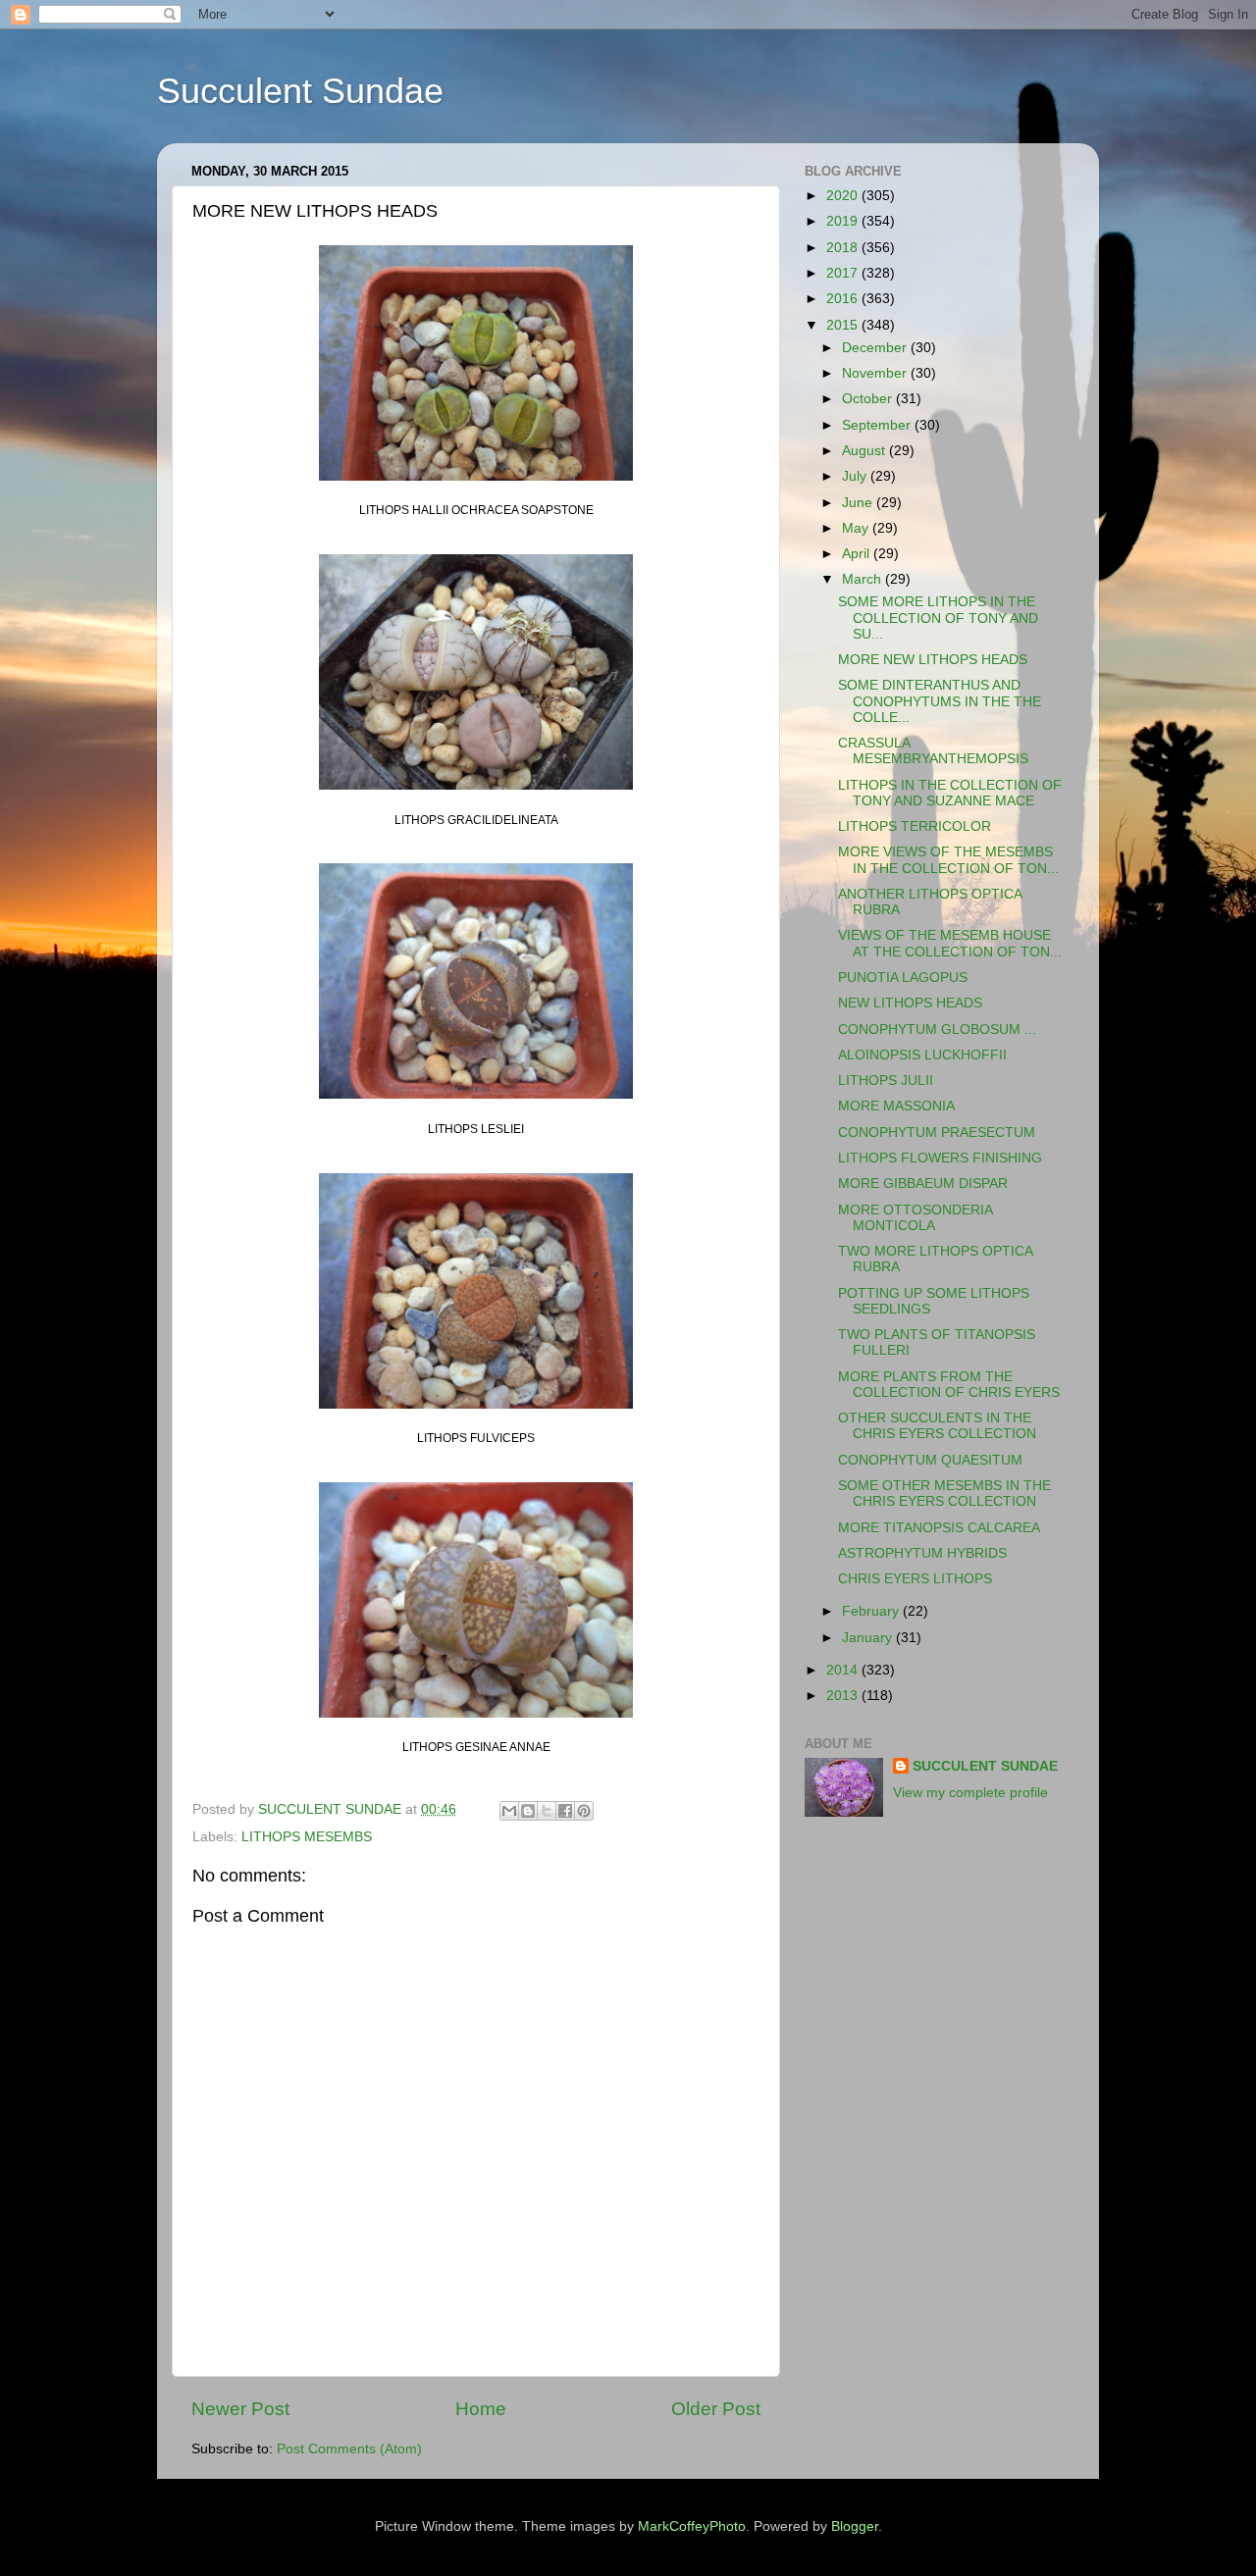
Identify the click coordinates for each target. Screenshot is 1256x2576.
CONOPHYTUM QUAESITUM (930, 1460)
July (856, 476)
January (869, 1638)
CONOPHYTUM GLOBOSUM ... (937, 1030)
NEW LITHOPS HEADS (910, 1003)
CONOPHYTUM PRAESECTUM (937, 1133)
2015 (844, 325)
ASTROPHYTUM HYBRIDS (922, 1553)
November (876, 373)
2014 (844, 1670)
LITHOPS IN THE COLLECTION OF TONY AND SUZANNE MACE (950, 793)
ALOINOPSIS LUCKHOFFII (922, 1055)
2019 (844, 221)
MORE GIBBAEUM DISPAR (923, 1184)
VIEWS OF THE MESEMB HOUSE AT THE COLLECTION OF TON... (950, 943)
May (857, 528)
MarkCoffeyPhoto (692, 2526)
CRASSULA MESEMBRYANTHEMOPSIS (933, 751)
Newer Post (240, 2409)
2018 (844, 248)
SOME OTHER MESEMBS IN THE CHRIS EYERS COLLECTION (944, 1494)
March (863, 579)
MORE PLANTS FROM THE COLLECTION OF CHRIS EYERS (949, 1385)
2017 (844, 273)
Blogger (855, 2526)
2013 (844, 1696)
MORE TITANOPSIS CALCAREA (939, 1528)
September (878, 425)
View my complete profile (970, 1793)
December (876, 348)
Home (481, 2409)
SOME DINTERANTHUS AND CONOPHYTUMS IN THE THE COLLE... (940, 701)
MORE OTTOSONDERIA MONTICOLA (915, 1218)
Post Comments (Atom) (349, 2449)
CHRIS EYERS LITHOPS (915, 1579)
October (869, 399)
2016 (844, 299)
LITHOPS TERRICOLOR (915, 826)
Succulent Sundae (300, 91)
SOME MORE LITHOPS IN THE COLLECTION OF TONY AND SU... (938, 618)
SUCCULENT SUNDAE (985, 1766)
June (859, 503)
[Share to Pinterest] (584, 1811)
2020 (844, 196)
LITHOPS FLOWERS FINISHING (940, 1158)
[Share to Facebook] (565, 1811)
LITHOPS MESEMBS (307, 1837)
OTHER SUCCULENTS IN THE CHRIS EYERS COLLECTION (937, 1426)
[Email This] (509, 1811)
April (858, 554)
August (865, 451)
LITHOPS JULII (886, 1081)
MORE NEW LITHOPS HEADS (933, 660)
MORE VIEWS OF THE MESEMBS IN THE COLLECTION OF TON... (948, 860)
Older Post (716, 2409)
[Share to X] (547, 1811)
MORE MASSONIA (896, 1106)
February (872, 1611)
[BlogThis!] (528, 1811)
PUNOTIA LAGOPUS (903, 978)
